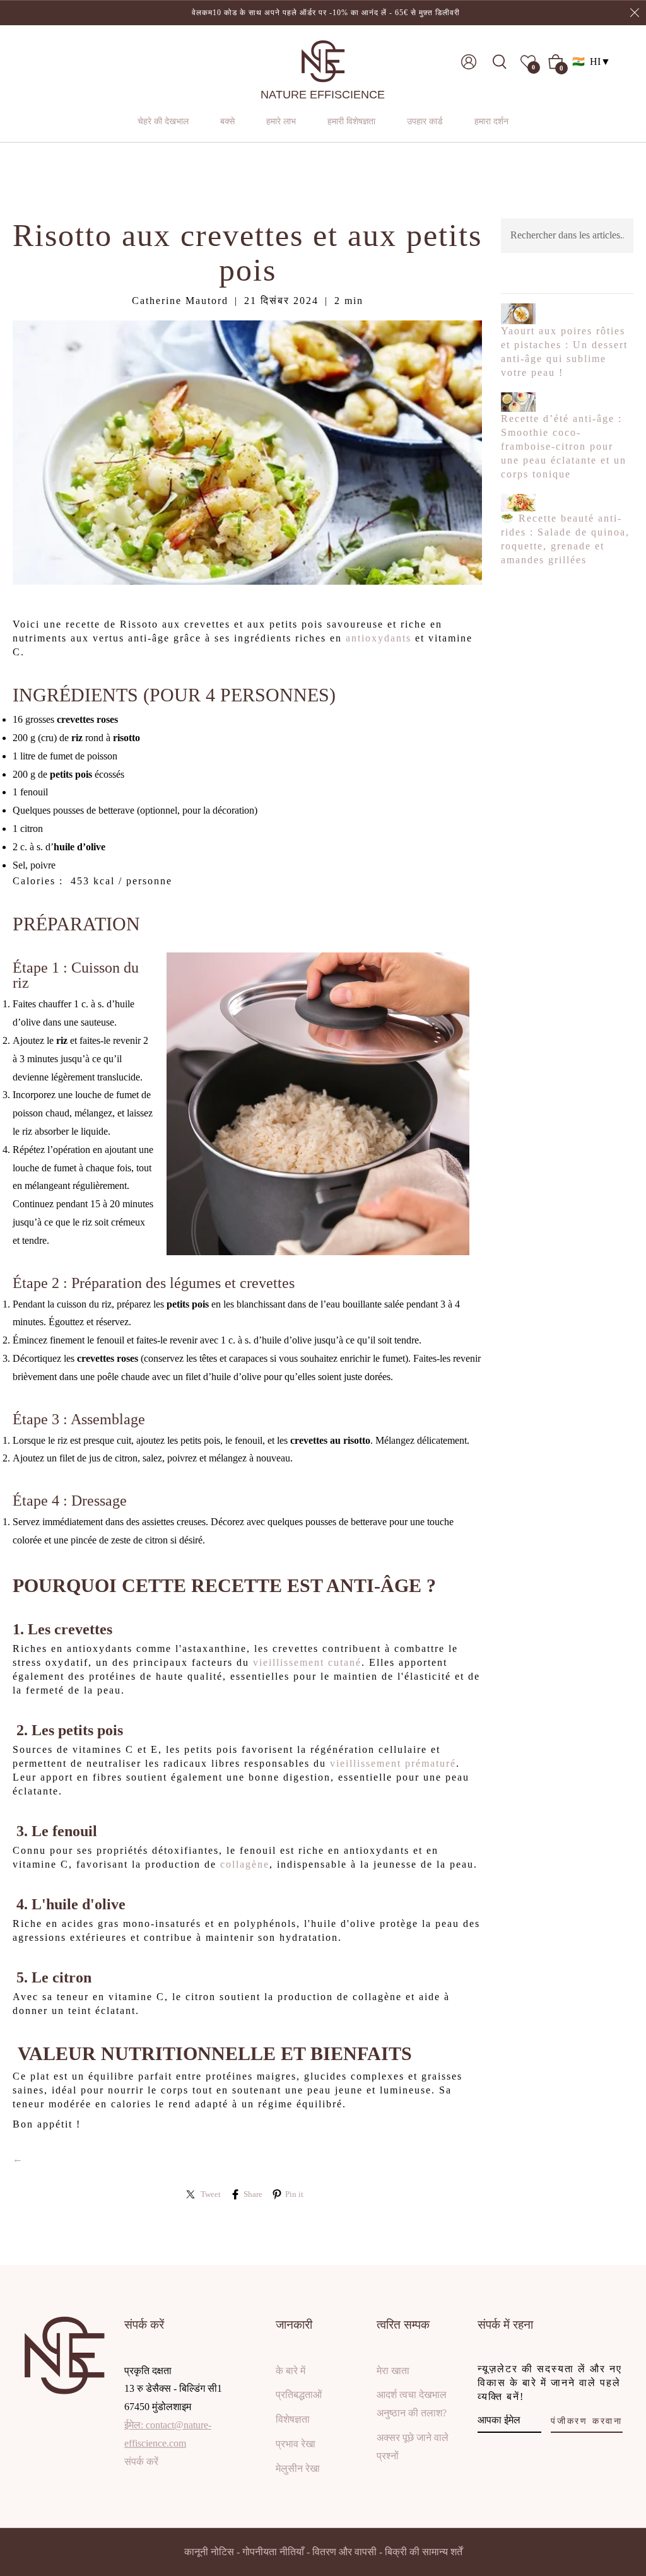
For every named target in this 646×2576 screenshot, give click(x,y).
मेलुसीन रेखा (298, 2468)
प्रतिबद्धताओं (299, 2395)
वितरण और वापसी (344, 2552)
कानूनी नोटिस (209, 2552)
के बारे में (291, 2371)
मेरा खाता (393, 2371)
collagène (245, 1864)
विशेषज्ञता (293, 2419)
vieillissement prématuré (393, 1763)
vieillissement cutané (307, 1662)
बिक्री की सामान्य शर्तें (424, 2552)
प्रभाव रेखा (296, 2444)
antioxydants (379, 638)
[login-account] (469, 62)
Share (253, 2194)
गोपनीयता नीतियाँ (273, 2552)
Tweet (211, 2194)
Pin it (294, 2194)
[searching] (503, 62)
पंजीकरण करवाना (587, 2421)
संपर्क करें (141, 2462)
